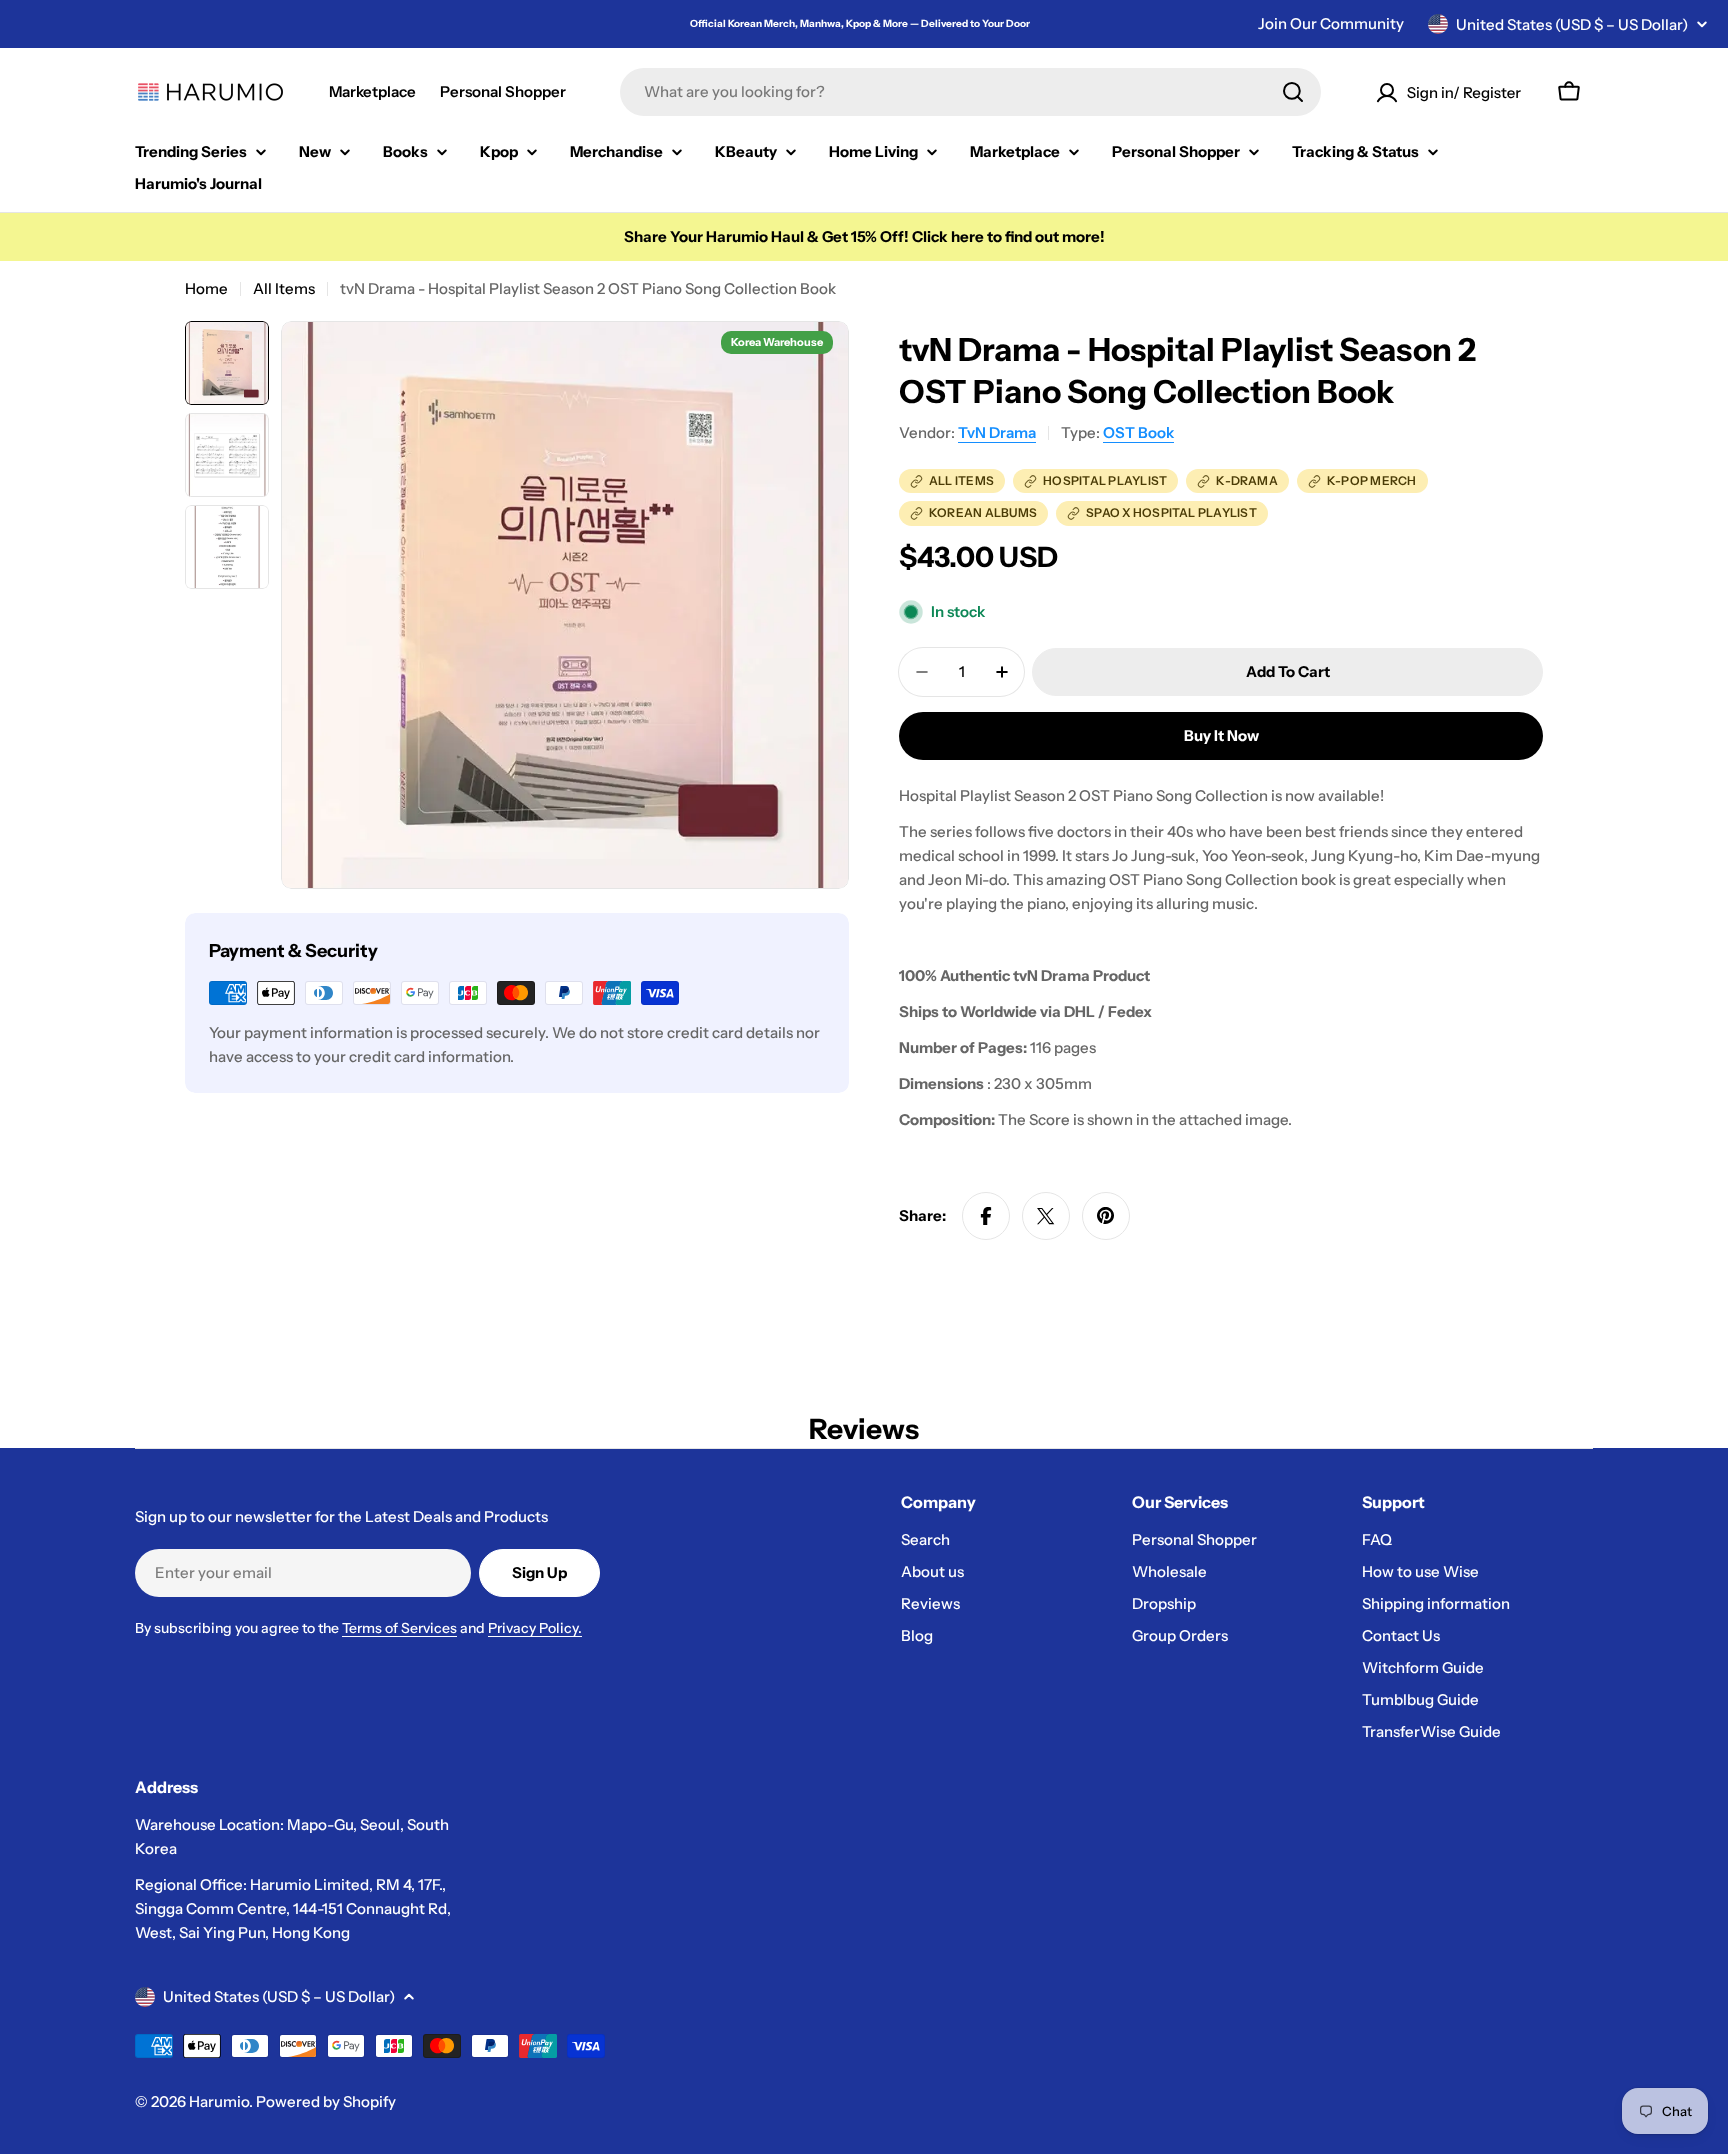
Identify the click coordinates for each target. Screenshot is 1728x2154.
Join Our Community (1331, 23)
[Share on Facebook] (986, 1216)
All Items (284, 288)
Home (206, 288)
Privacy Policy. (535, 1628)
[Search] (1293, 92)
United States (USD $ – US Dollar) (1572, 24)
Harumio (219, 2101)
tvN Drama (997, 432)
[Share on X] (1046, 1216)
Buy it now (1221, 735)
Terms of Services (399, 1628)
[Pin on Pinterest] (1106, 1216)
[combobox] (970, 92)
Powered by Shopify (326, 2101)
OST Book (1138, 432)
